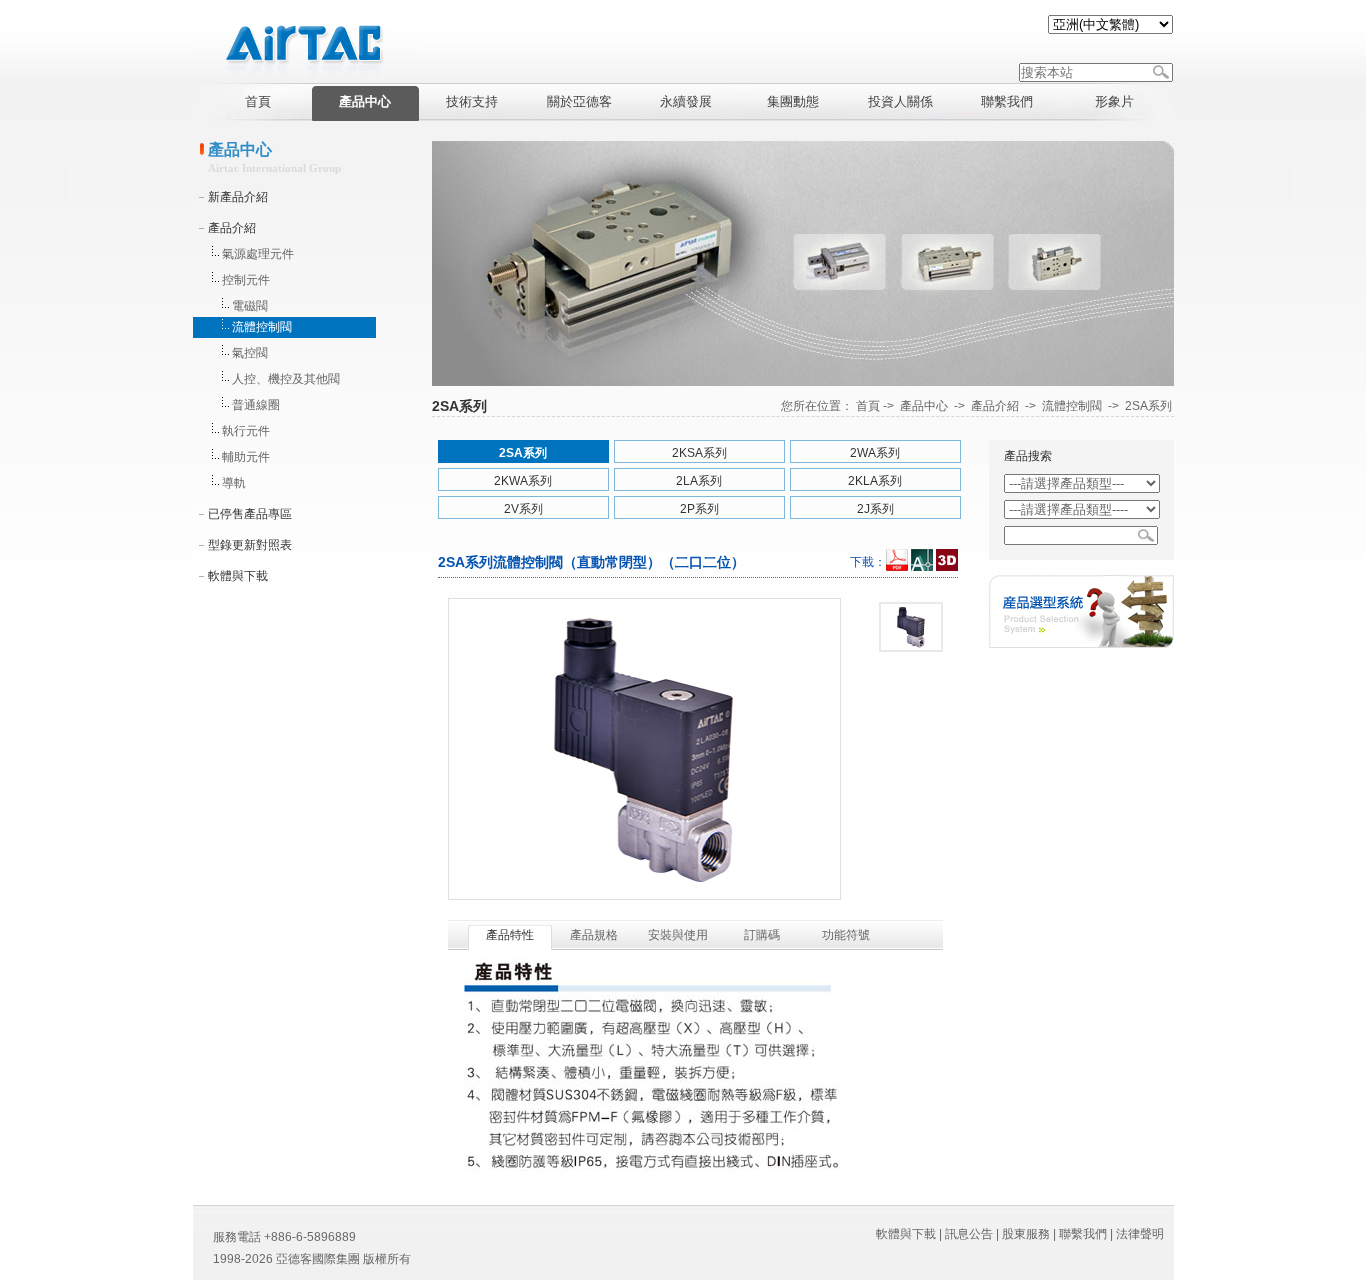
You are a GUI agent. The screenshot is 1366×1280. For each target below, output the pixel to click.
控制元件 (246, 280)
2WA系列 (875, 453)
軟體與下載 (238, 576)
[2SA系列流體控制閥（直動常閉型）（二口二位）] (911, 627)
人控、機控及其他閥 (286, 379)
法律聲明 (1140, 1234)
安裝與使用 (678, 935)
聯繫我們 (1083, 1234)
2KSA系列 (699, 453)
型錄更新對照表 (250, 545)
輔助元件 (246, 457)
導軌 (234, 483)
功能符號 (846, 935)
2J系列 (875, 509)
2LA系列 (699, 481)
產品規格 (594, 935)
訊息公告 (969, 1234)
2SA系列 (1148, 406)
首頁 (868, 406)
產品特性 (510, 935)
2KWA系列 (523, 481)
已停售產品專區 (250, 514)
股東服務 (1026, 1234)
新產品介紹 (238, 197)
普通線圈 (256, 405)
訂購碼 (762, 935)
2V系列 (523, 509)
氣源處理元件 (258, 254)
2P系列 (699, 509)
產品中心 (924, 406)
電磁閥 (250, 306)
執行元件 (246, 431)
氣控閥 (250, 353)
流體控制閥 (262, 327)
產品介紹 (232, 228)
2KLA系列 (875, 481)
